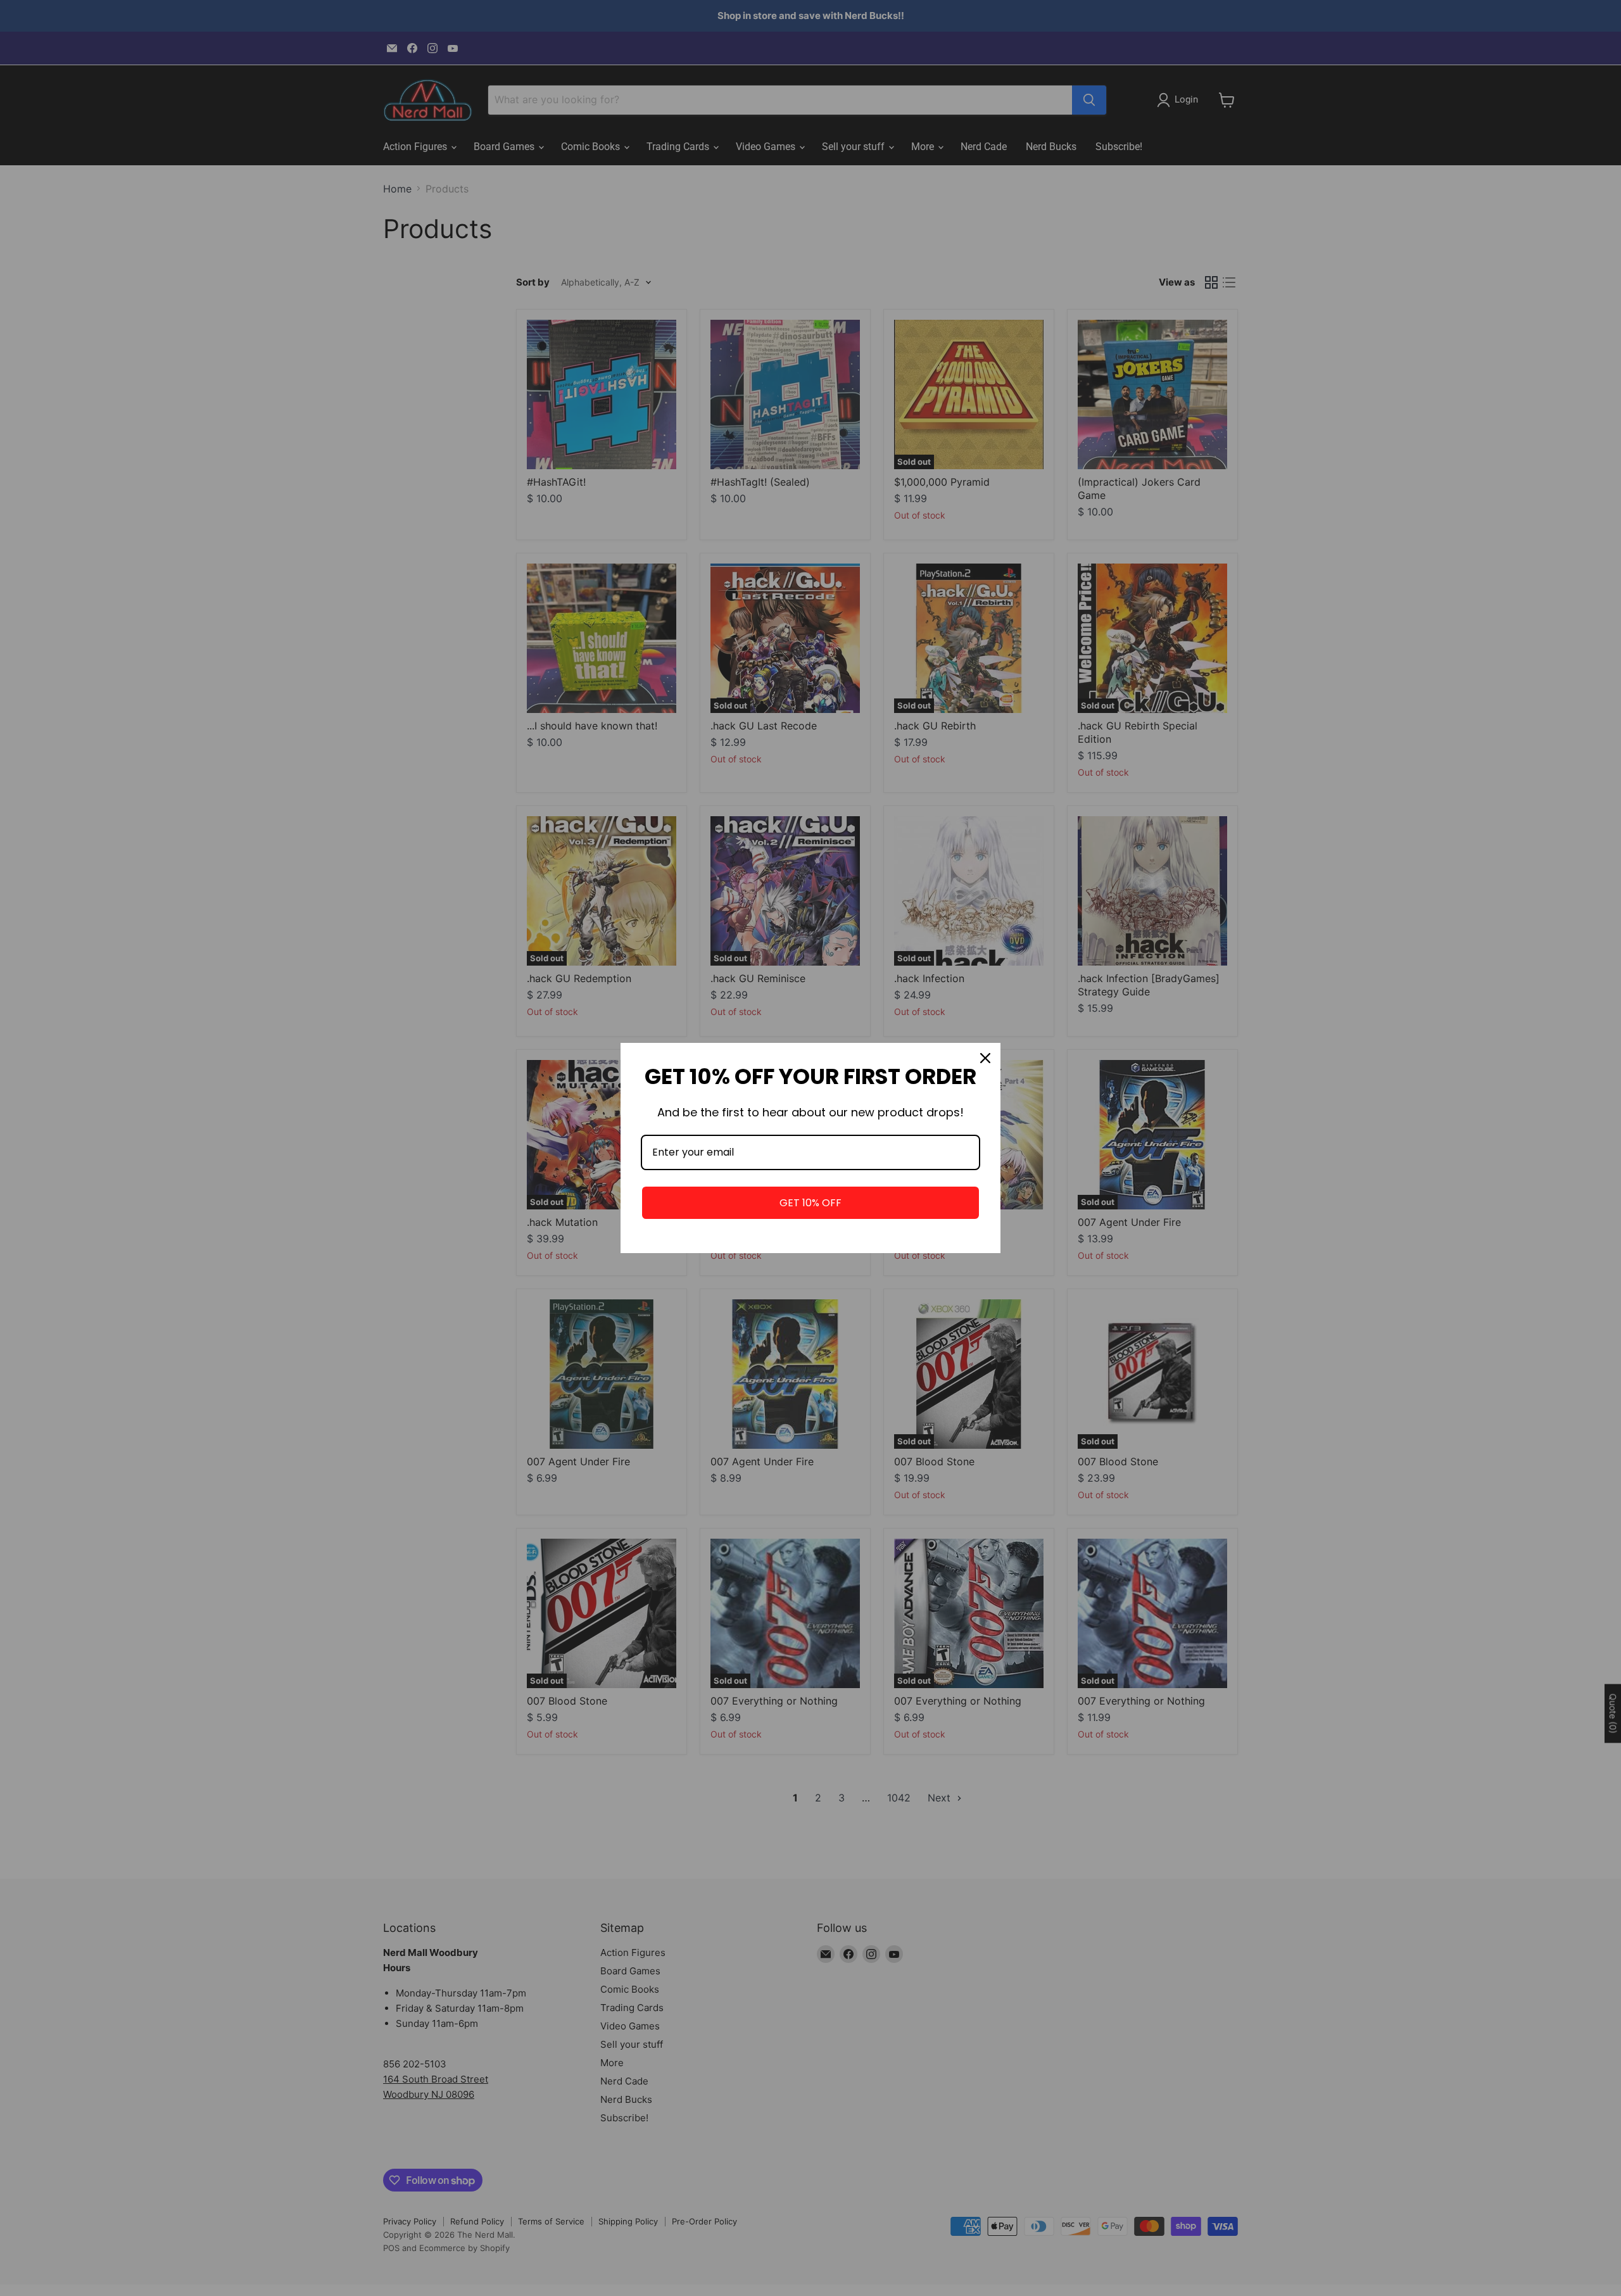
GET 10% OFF (810, 1203)
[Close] (985, 1058)
